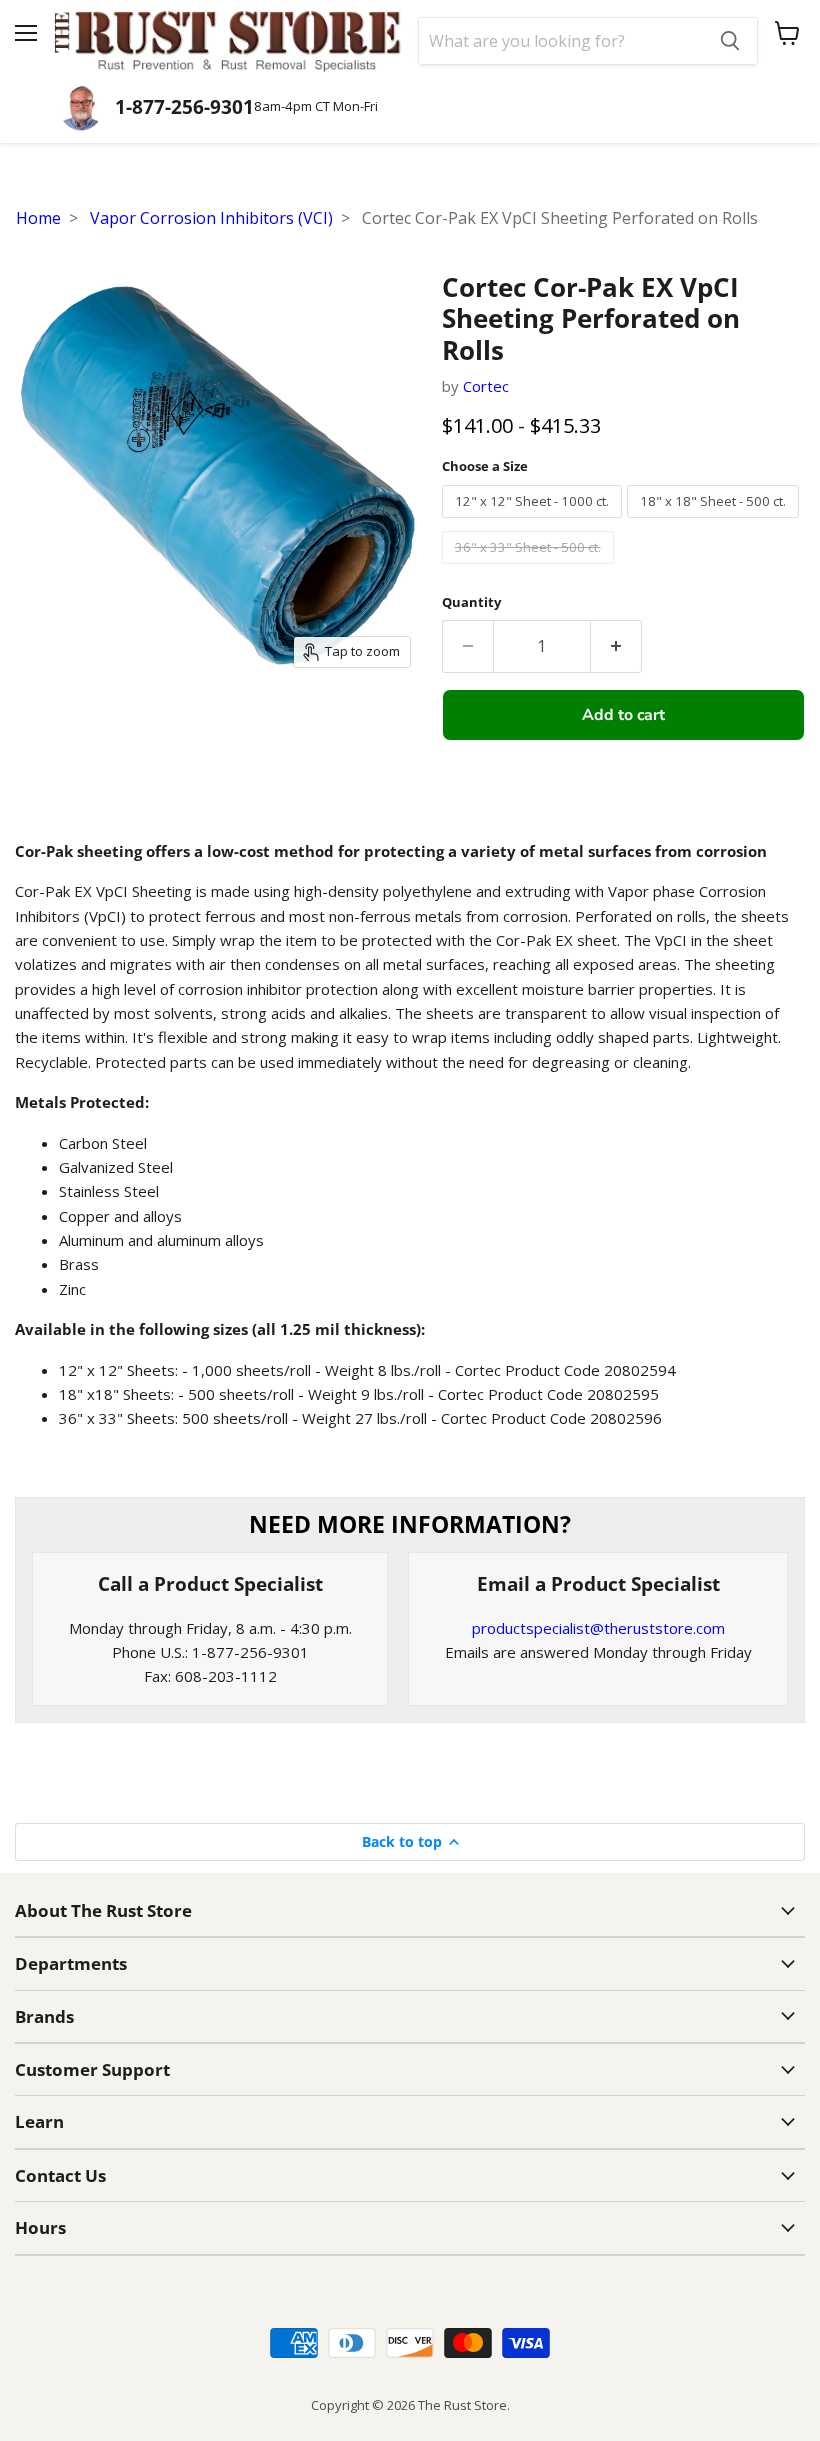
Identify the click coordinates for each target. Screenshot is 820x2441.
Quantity (471, 602)
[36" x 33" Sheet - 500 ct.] (530, 568)
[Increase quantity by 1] (616, 646)
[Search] (730, 41)
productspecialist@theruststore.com (598, 1628)
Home (38, 218)
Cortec (486, 386)
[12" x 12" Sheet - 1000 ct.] (534, 522)
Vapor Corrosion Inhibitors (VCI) (211, 218)
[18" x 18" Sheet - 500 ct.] (715, 522)
